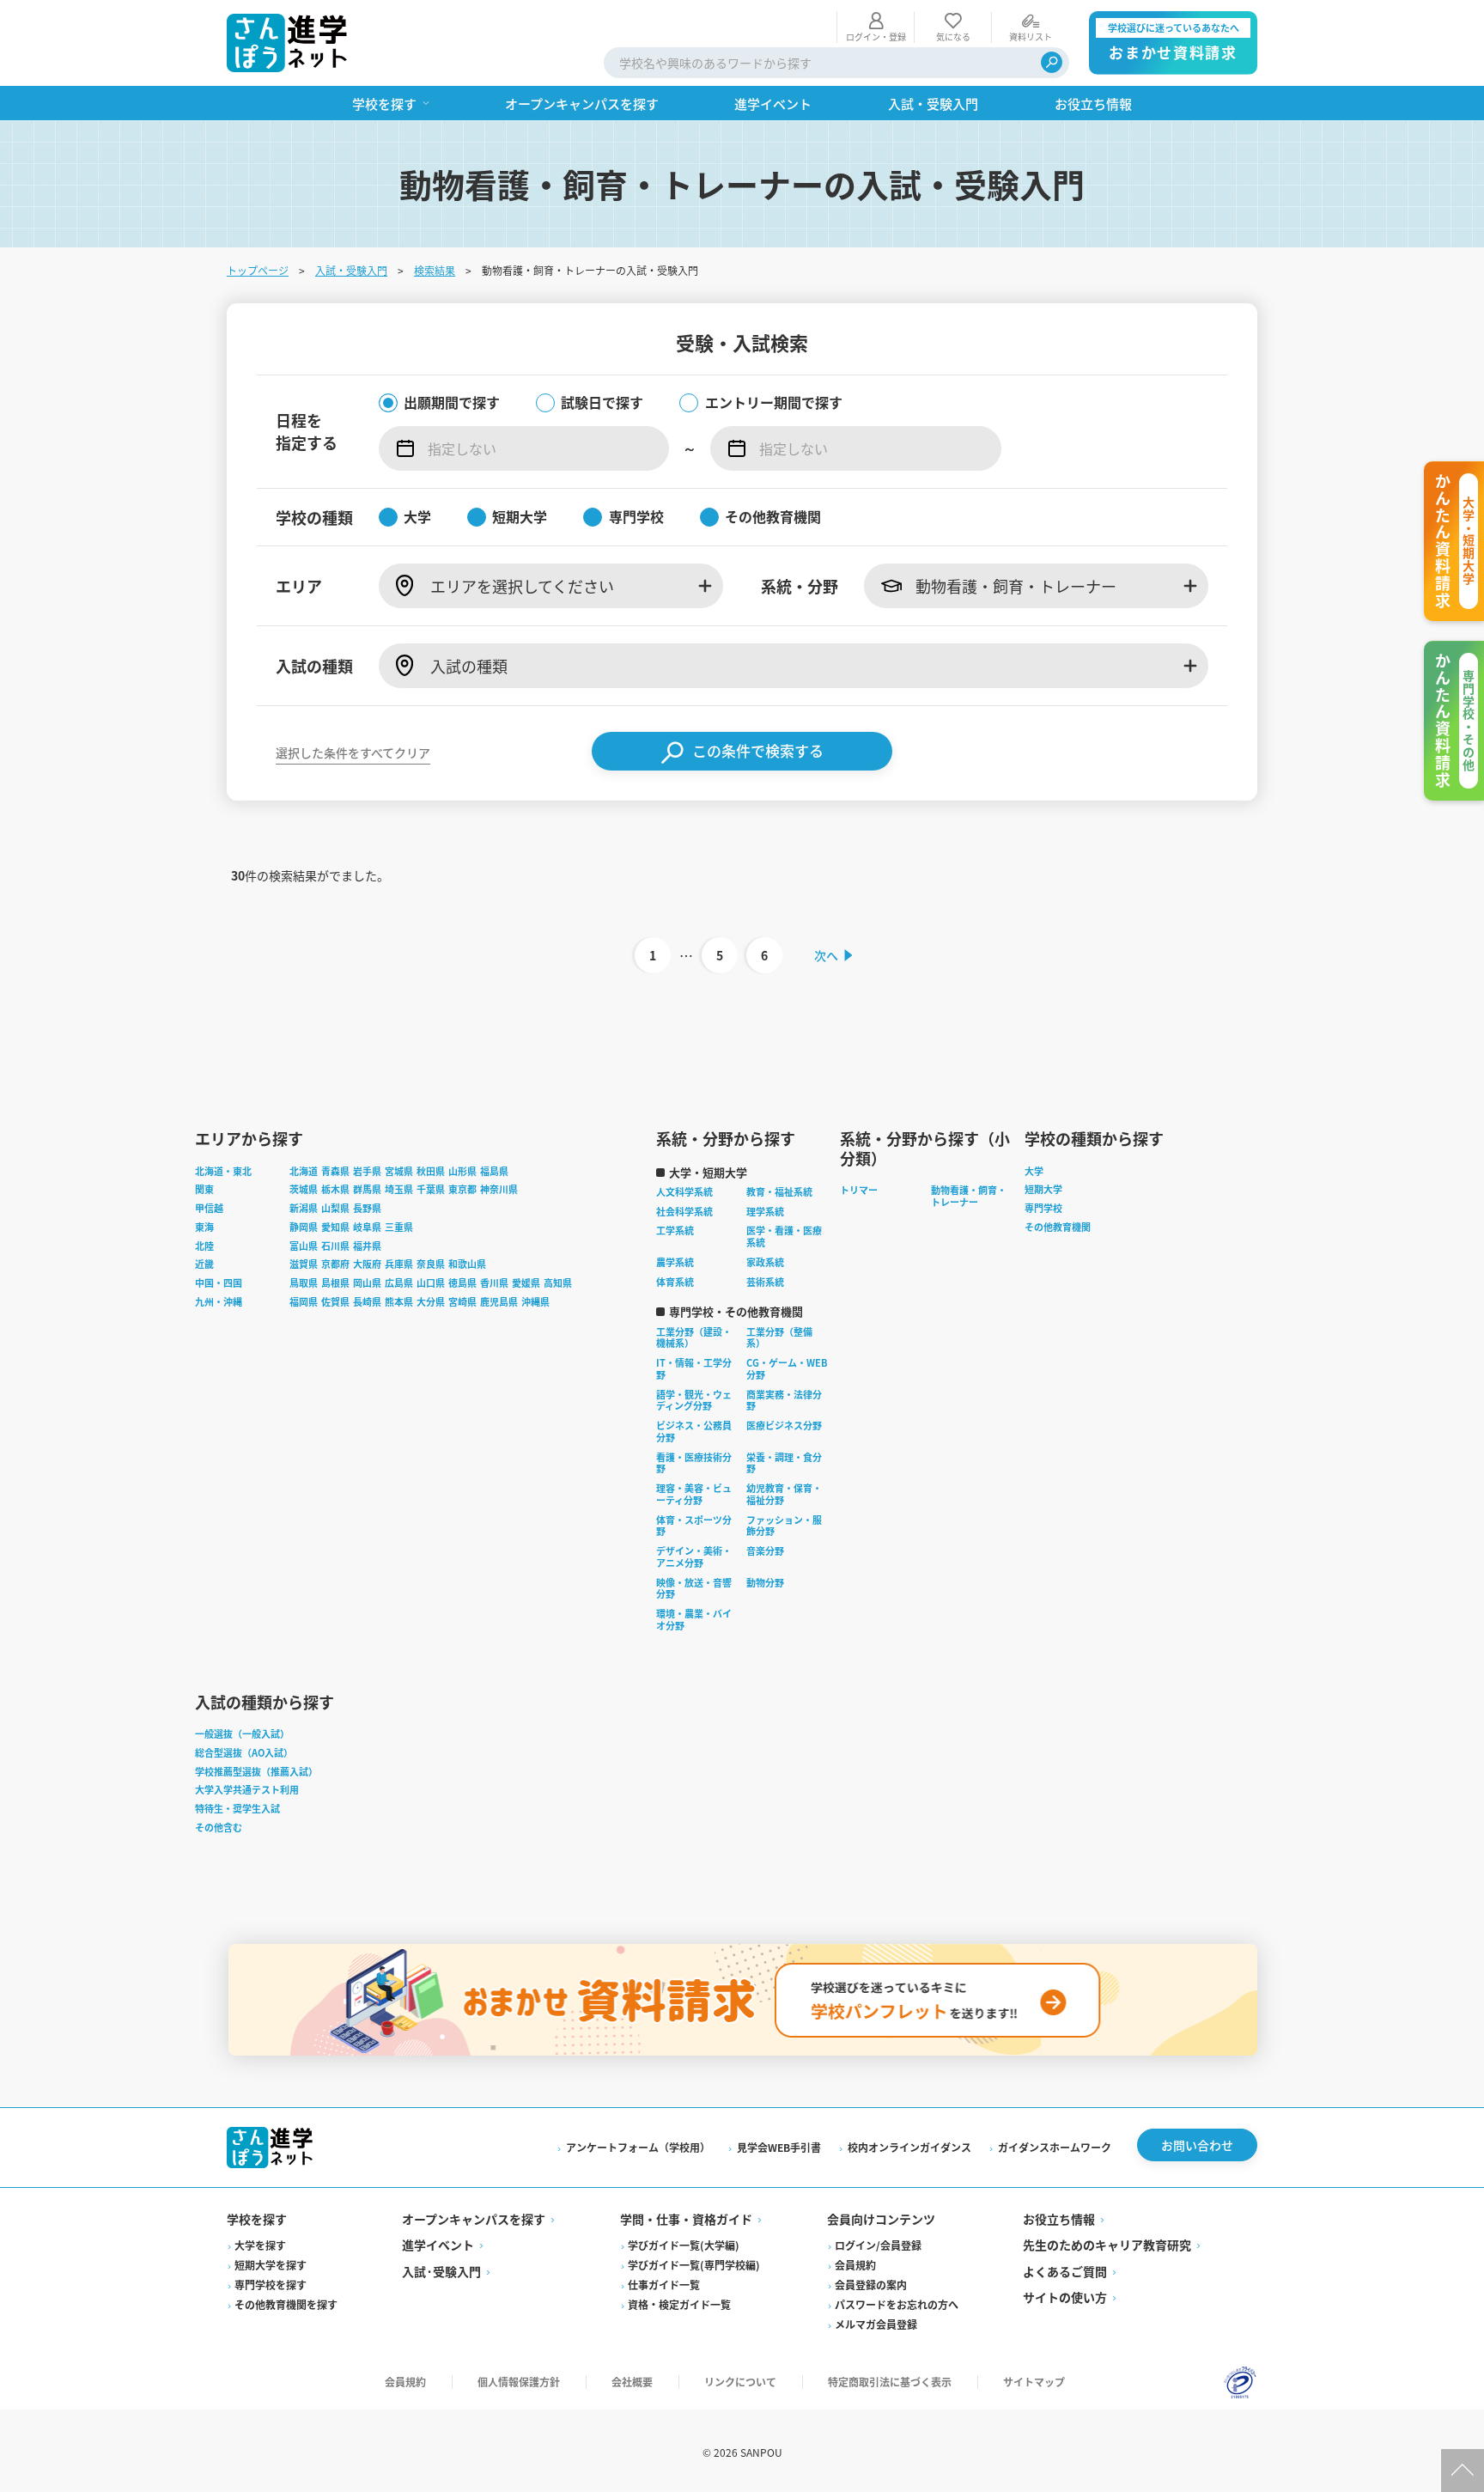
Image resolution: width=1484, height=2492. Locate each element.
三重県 (399, 1227)
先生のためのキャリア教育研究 (1107, 2245)
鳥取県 (304, 1283)
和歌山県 (467, 1264)
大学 (1034, 1171)
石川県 (335, 1246)
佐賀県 (335, 1301)
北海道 (304, 1171)
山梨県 (335, 1208)
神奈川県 (499, 1189)
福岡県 (304, 1301)
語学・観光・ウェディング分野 (694, 1400)
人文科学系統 (684, 1191)
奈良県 (431, 1264)
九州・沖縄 (219, 1301)
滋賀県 (304, 1264)
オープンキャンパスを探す (474, 2219)
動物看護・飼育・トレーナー (969, 1196)
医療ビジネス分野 (784, 1425)
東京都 (462, 1189)
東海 (204, 1227)
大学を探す (260, 2245)
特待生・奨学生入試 (237, 1808)
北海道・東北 (223, 1171)
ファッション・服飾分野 (784, 1526)
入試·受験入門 (441, 2271)
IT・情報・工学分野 (694, 1368)
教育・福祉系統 (779, 1191)
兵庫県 (399, 1264)
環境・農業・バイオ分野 (694, 1619)
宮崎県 (462, 1301)
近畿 (204, 1264)
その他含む (219, 1827)
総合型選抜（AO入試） (244, 1752)
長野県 (367, 1208)
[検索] (1052, 62)
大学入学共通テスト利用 (247, 1789)
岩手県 (367, 1171)
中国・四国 (219, 1283)
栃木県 (335, 1189)
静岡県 (304, 1227)
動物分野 (765, 1582)
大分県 (431, 1301)
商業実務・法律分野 (784, 1400)
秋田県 (431, 1171)
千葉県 (431, 1189)
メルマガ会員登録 (876, 2324)
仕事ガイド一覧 (664, 2285)
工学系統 (675, 1230)
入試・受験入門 (351, 270)
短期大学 (1043, 1189)
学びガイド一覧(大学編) (684, 2245)
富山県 (304, 1246)
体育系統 (675, 1282)
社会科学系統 (684, 1211)
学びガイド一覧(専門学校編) (694, 2265)
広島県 (399, 1283)
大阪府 (367, 1264)
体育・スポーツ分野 (694, 1526)
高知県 (558, 1283)
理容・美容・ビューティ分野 (694, 1494)
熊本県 (399, 1301)
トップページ (258, 270)
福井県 (367, 1246)
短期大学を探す (271, 2265)
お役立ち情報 (1059, 2219)
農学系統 (675, 1262)
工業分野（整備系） (779, 1337)
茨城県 (304, 1189)
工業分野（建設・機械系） (694, 1337)
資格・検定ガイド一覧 (679, 2304)
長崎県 (367, 1301)
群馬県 (367, 1189)
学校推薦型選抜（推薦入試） (256, 1771)
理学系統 (765, 1211)
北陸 (204, 1246)
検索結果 (435, 270)
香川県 (494, 1283)
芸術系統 (765, 1282)
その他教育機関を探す (286, 2304)
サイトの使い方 (1065, 2297)
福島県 (494, 1171)
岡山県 (367, 1283)
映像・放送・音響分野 (694, 1588)
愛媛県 (526, 1283)
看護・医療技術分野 (694, 1463)
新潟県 (304, 1208)
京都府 (335, 1264)
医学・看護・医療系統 (784, 1236)
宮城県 (399, 1171)
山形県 (462, 1171)
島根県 (335, 1283)
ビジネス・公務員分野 (694, 1431)
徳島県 (462, 1283)
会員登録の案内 (871, 2285)
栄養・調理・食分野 (784, 1463)
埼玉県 (399, 1189)
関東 (204, 1189)
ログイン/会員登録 (878, 2245)
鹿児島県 (499, 1301)
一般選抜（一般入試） (242, 1733)
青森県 (335, 1171)
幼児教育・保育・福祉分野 (784, 1494)
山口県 (431, 1283)
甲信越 (209, 1208)
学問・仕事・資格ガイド (686, 2219)
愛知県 (335, 1227)
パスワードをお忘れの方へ (897, 2304)
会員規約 (855, 2265)
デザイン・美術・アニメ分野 (694, 1557)
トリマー (859, 1190)
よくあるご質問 (1065, 2271)
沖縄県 (535, 1301)
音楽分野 (765, 1551)
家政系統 (765, 1262)
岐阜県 (367, 1227)
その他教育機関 (1058, 1227)
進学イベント (438, 2245)
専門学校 (1043, 1208)
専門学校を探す (271, 2285)
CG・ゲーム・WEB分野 (787, 1368)
